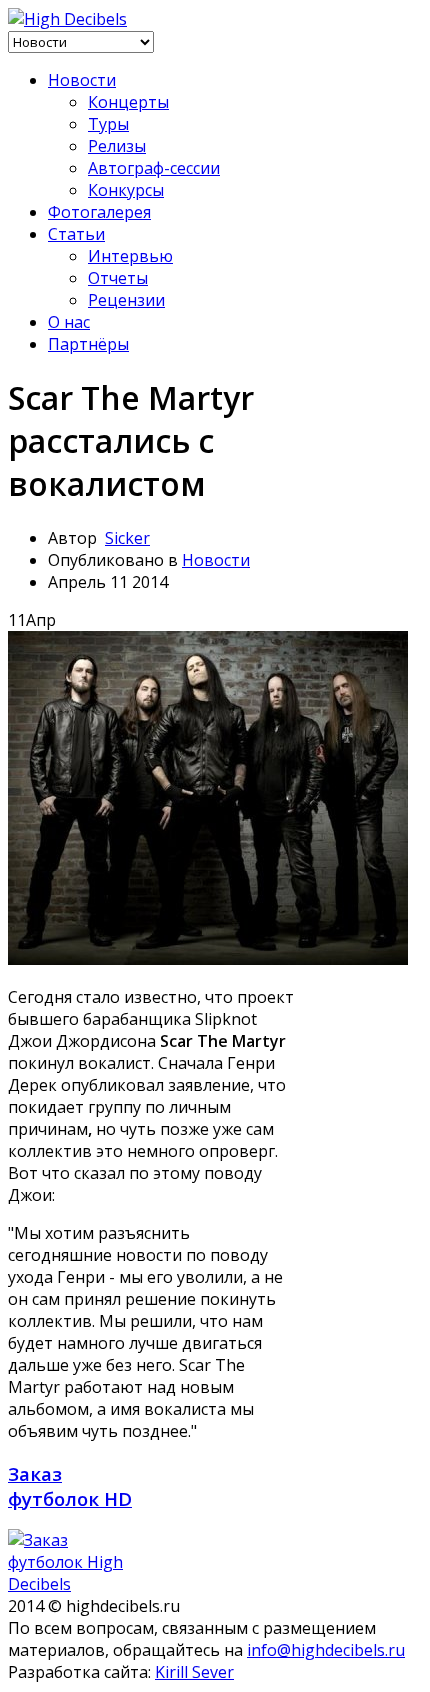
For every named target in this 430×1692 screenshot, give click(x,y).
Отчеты (118, 278)
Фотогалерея (99, 212)
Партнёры (88, 344)
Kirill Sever (194, 1672)
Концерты (128, 102)
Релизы (117, 146)
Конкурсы (126, 190)
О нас (69, 322)
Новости (82, 80)
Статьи (76, 234)
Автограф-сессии (154, 168)
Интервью (130, 256)
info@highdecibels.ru (326, 1650)
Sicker (127, 538)
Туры (108, 124)
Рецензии (126, 300)
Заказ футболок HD (70, 1486)
